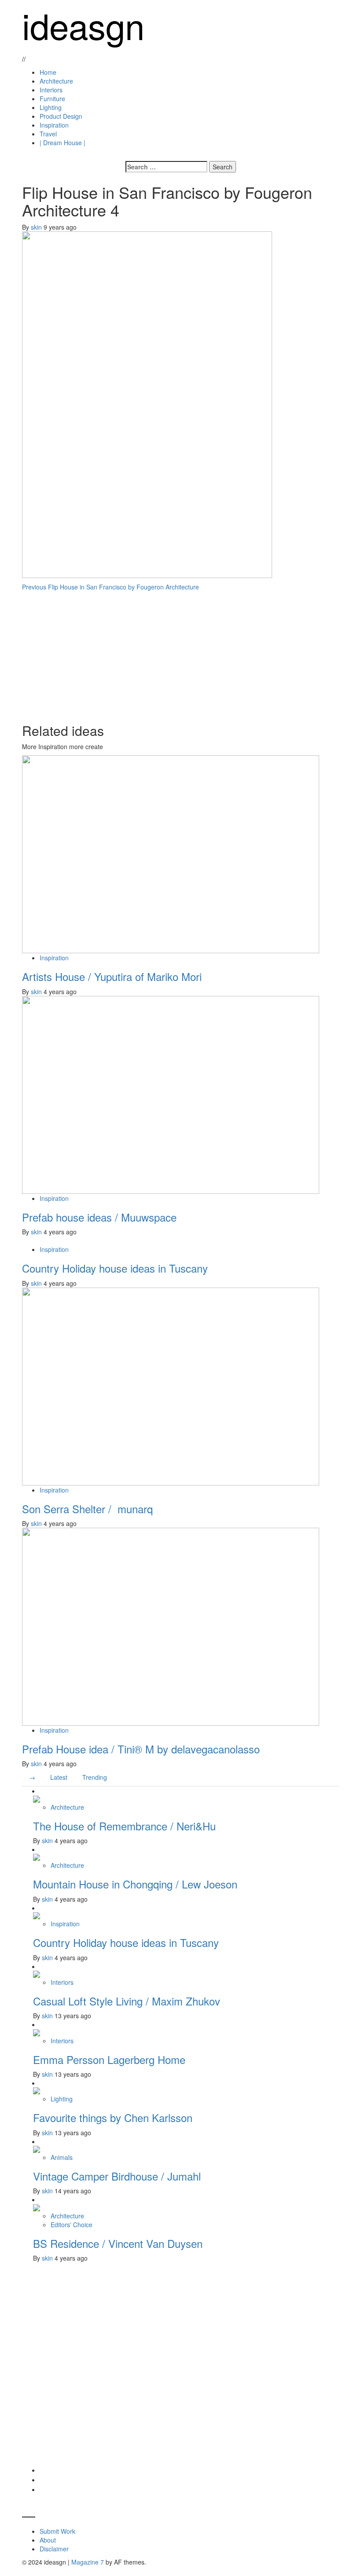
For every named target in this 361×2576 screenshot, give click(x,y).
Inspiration (54, 125)
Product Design (61, 116)
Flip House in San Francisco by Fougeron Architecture (111, 587)
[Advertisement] (180, 653)
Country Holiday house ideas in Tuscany (115, 1268)
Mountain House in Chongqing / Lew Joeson (135, 1884)
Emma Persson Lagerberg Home (109, 2059)
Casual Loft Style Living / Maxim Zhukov (127, 2001)
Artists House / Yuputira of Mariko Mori (112, 976)
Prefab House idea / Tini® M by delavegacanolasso (141, 1749)
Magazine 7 (88, 2562)
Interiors (51, 90)
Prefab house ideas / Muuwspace (99, 1217)
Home (48, 72)
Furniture (52, 99)
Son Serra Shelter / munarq (87, 1509)
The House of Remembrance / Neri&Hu (124, 1826)
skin (37, 227)
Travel (48, 134)
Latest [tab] (59, 1777)
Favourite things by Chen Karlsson (113, 2117)
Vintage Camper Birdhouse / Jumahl (117, 2176)
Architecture (56, 81)
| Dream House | (63, 143)
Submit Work (57, 2531)
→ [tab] (32, 1777)
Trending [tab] (95, 1777)
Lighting (51, 107)
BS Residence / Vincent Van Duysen (118, 2243)
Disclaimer (54, 2549)
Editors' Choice (72, 2225)
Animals (62, 2157)
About (48, 2540)
